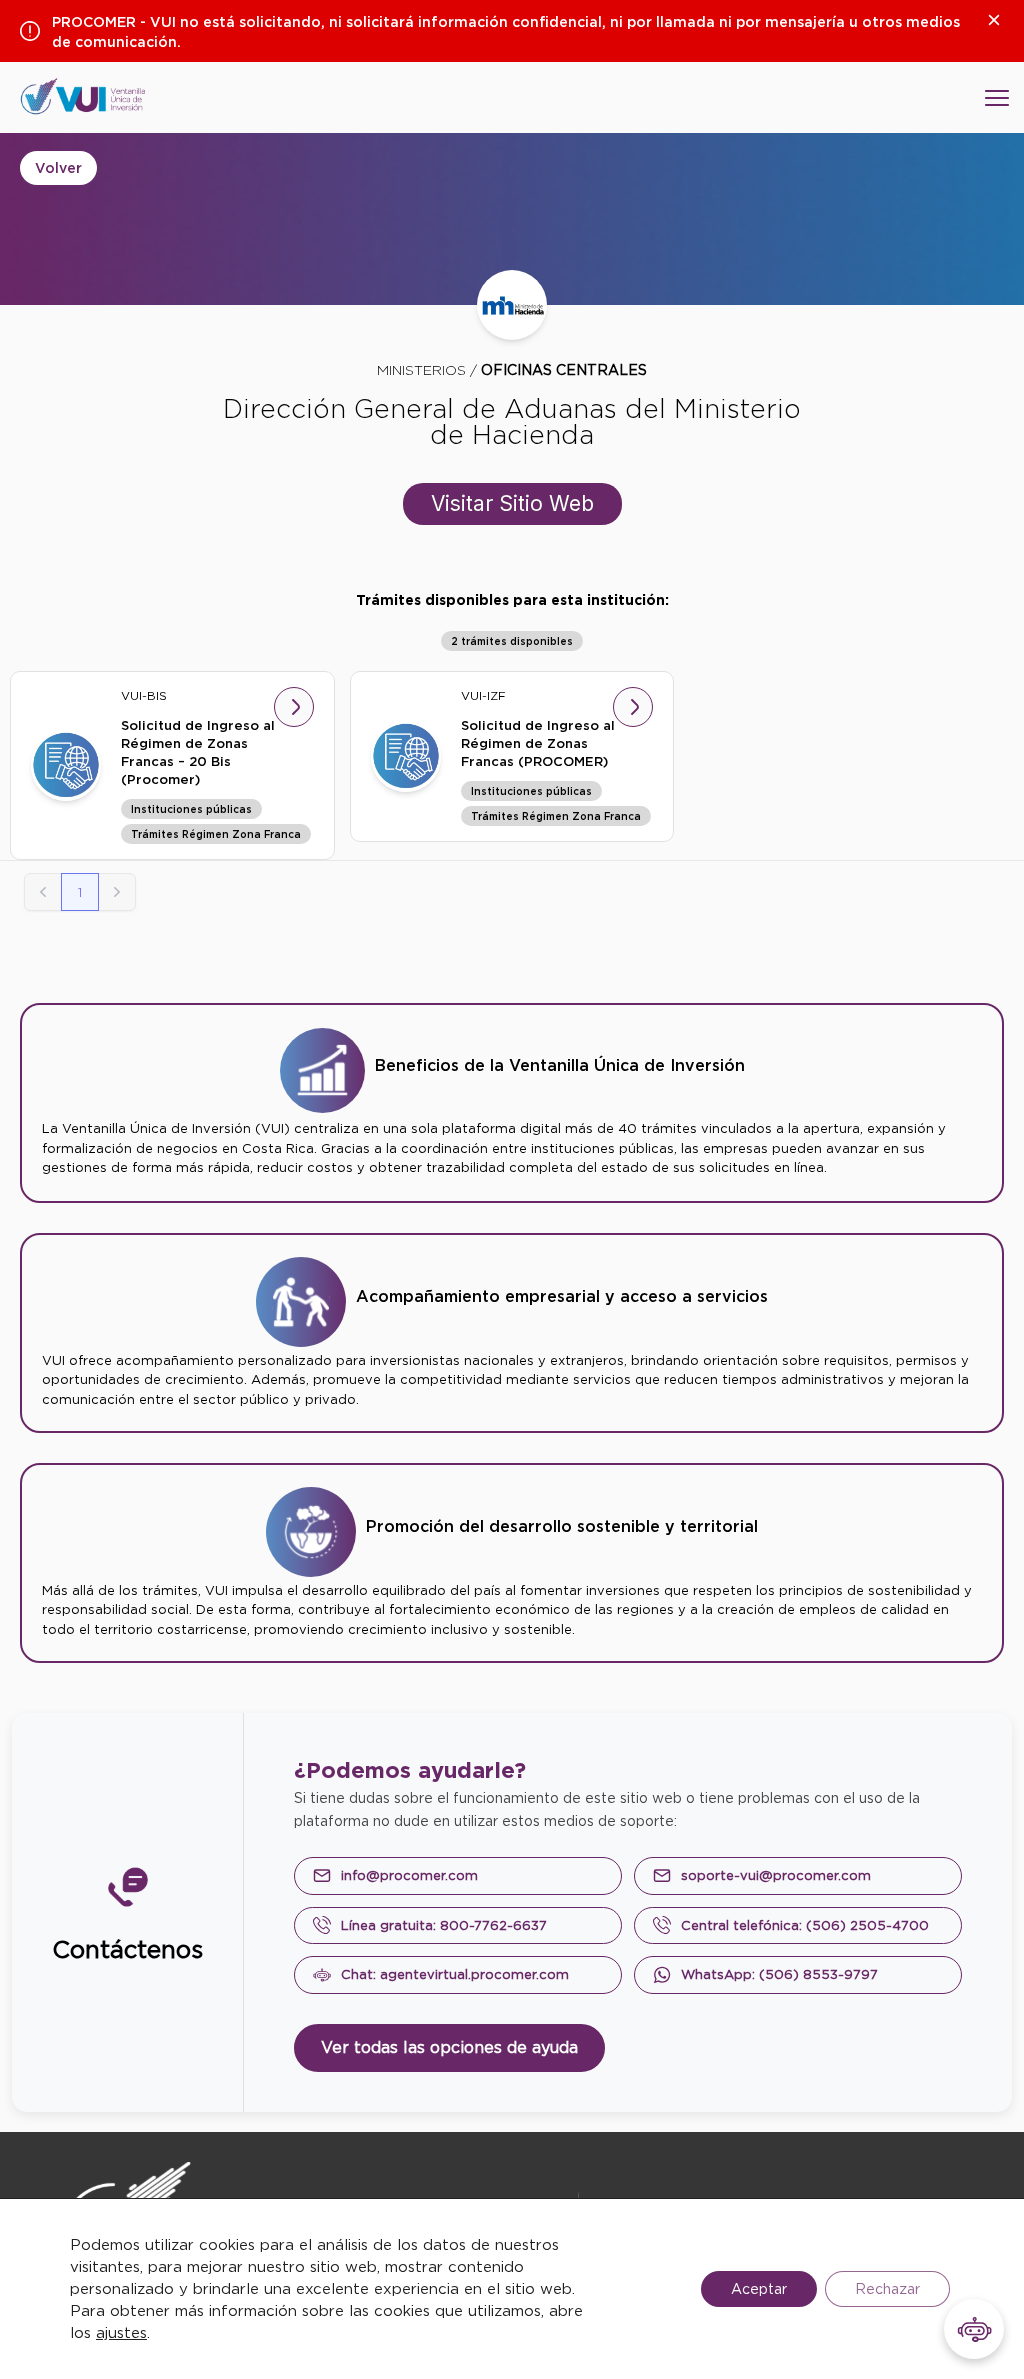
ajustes (121, 2333)
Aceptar (759, 2289)
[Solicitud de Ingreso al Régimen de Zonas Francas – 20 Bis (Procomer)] (66, 765)
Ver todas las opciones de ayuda (449, 2047)
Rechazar (887, 2289)
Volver (58, 168)
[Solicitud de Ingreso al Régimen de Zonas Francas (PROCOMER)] (406, 756)
